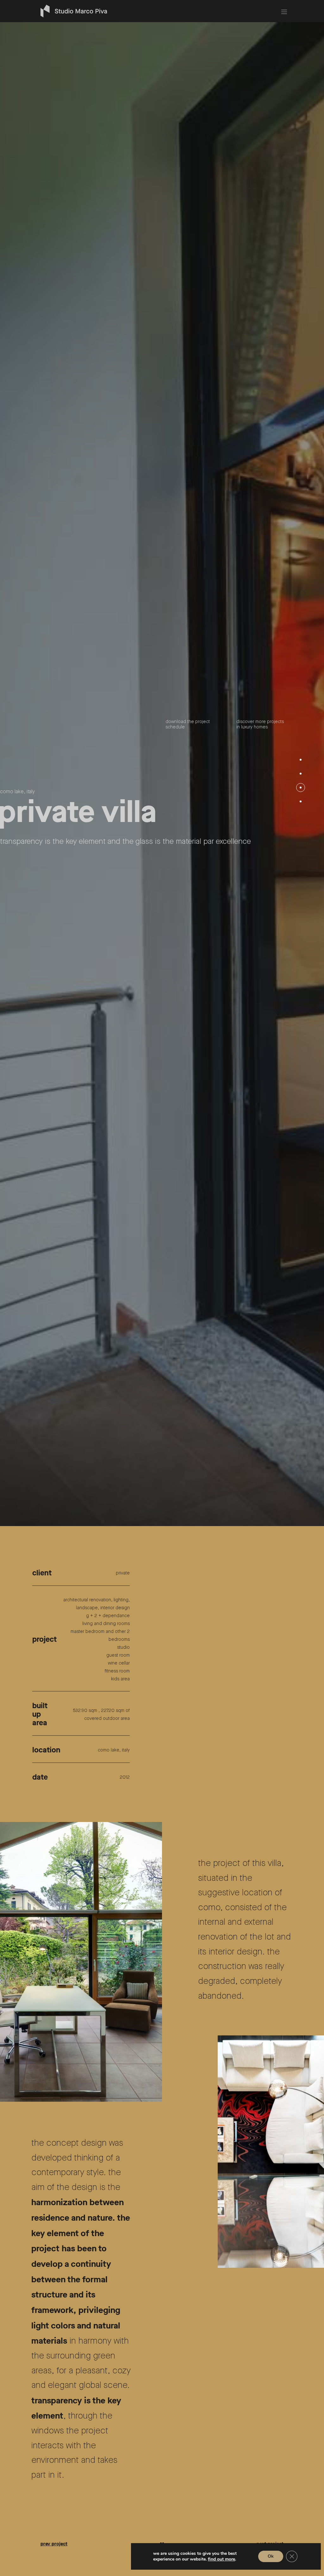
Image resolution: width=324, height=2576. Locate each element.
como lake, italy (17, 1328)
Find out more (221, 2559)
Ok (271, 2556)
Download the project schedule (188, 1261)
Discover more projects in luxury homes (260, 1261)
